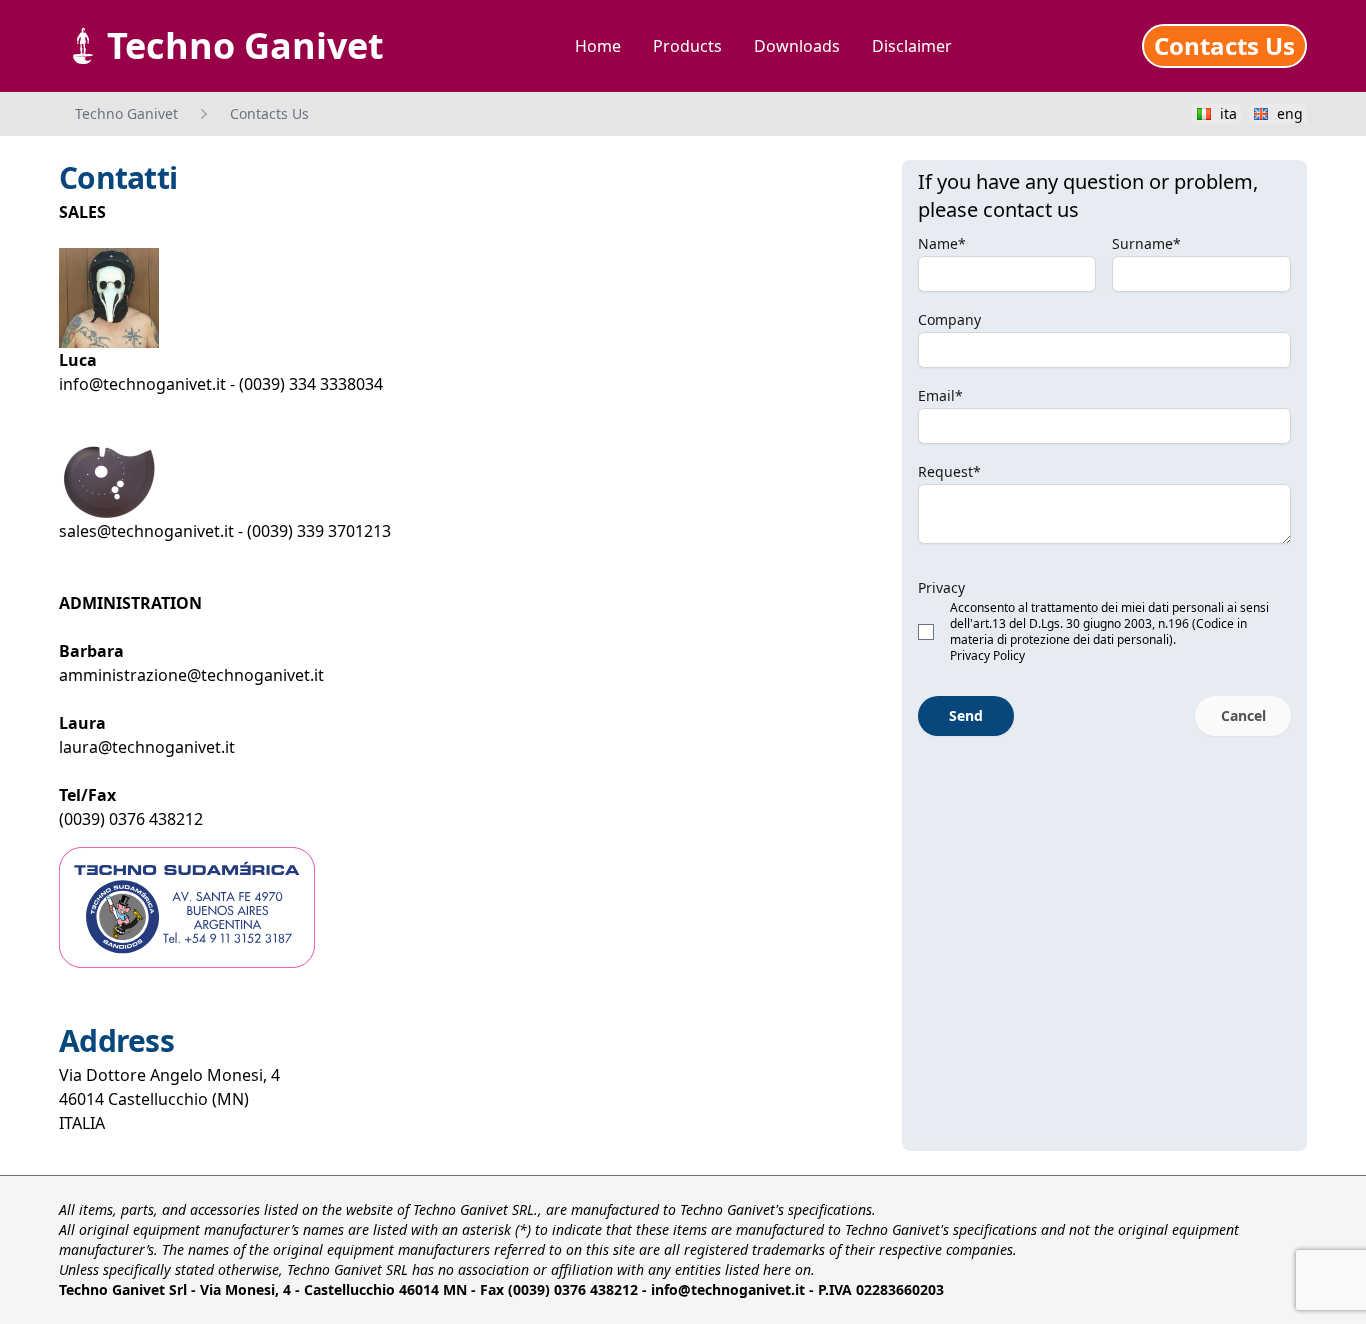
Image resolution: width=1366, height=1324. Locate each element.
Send (966, 715)
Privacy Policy (987, 655)
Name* (942, 243)
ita (1228, 113)
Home (598, 46)
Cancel (1243, 715)
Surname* (1146, 243)
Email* (940, 395)
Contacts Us (1224, 45)
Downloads (797, 46)
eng (1290, 113)
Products (687, 46)
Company (949, 319)
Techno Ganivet (126, 113)
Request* (949, 471)
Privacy (941, 587)
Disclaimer (912, 46)
